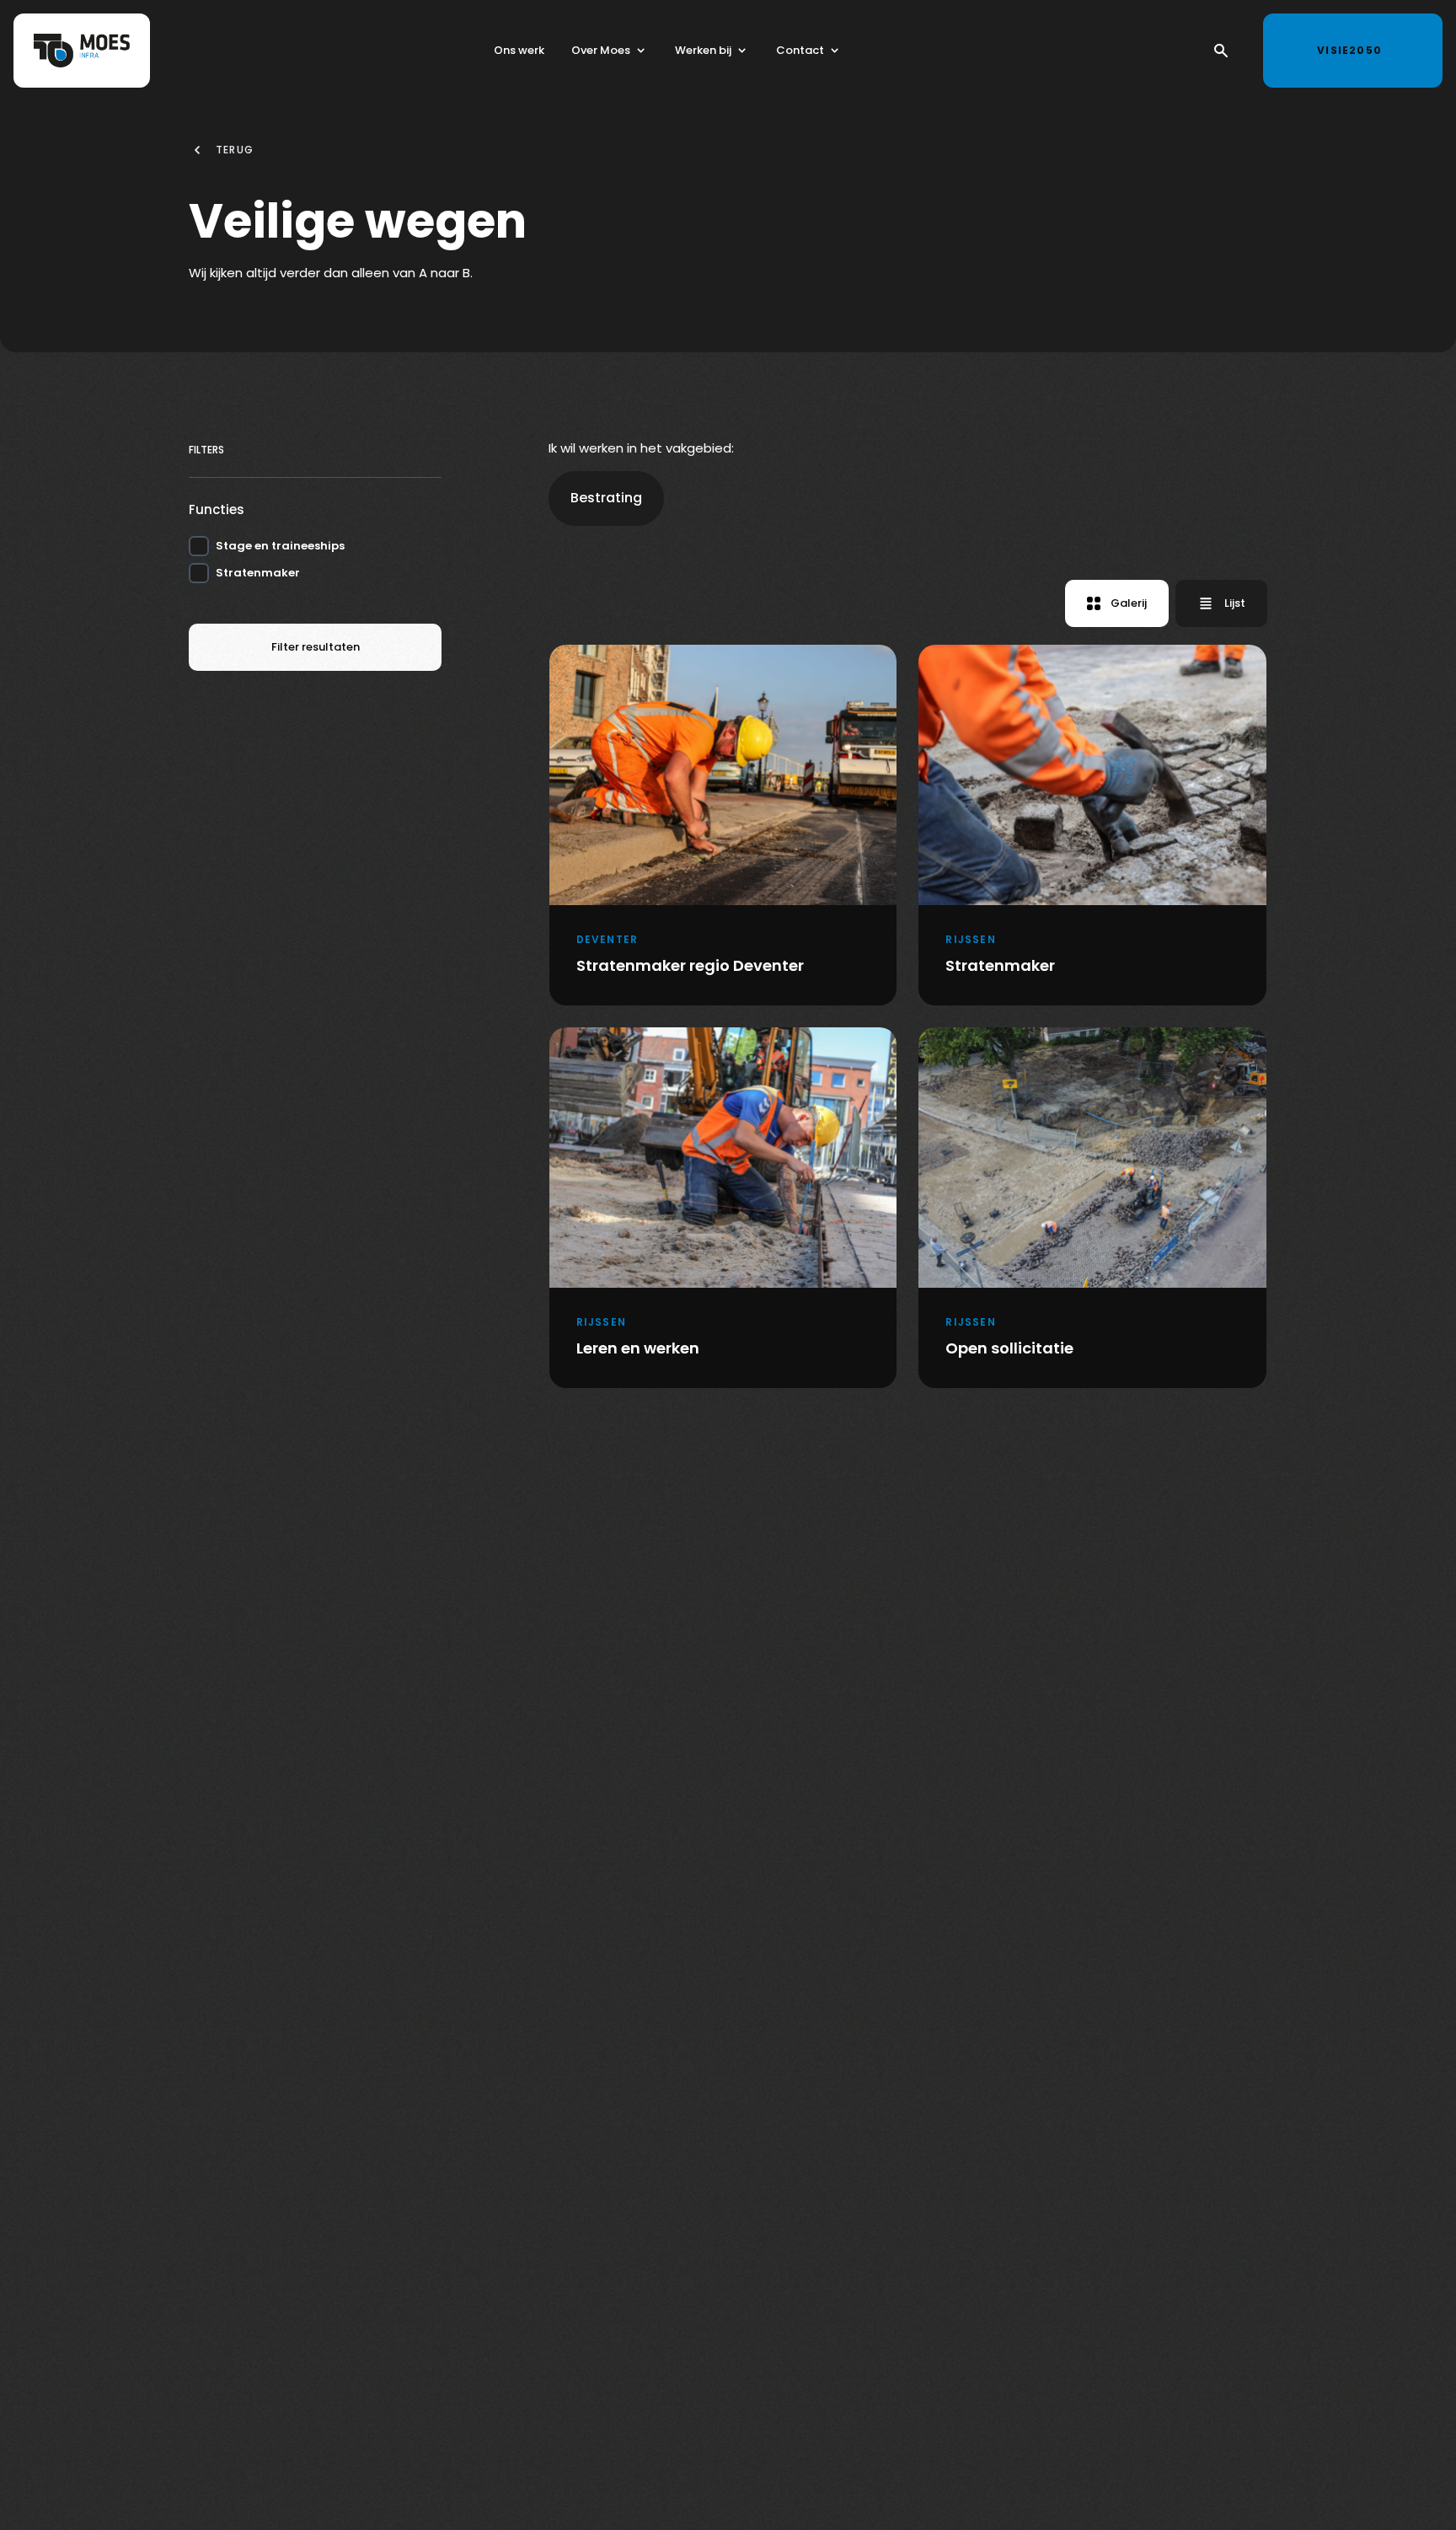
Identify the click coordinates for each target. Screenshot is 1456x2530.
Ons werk (519, 50)
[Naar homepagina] (82, 51)
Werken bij (703, 50)
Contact (800, 50)
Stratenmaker (258, 573)
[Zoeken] (1221, 51)
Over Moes (601, 50)
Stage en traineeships (280, 546)
